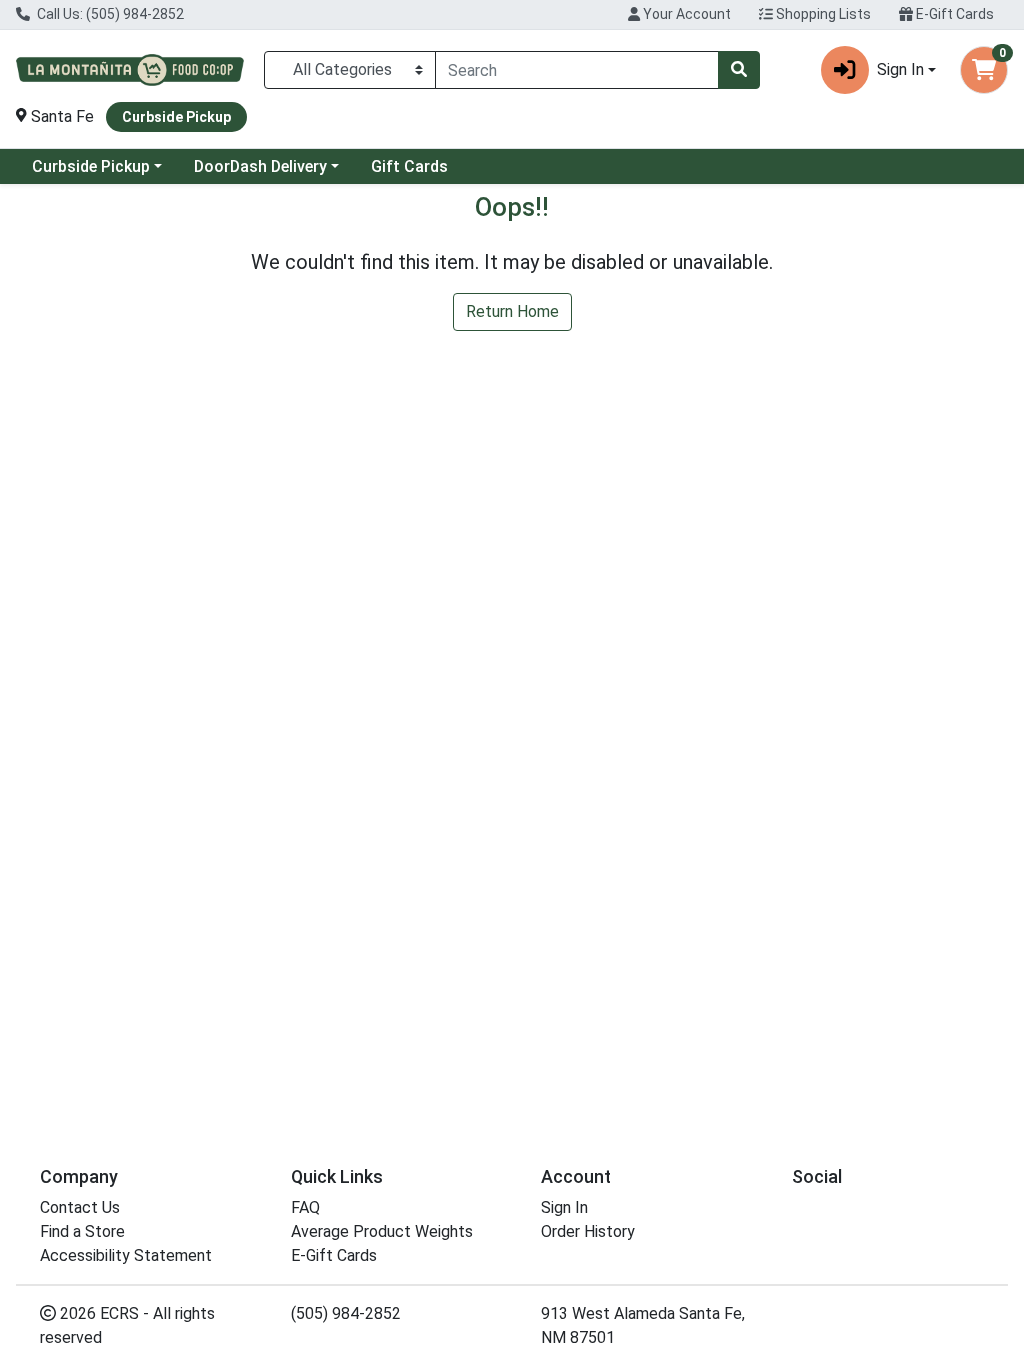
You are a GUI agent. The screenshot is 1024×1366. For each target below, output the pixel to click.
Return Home (512, 311)
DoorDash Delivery (260, 166)
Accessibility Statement (126, 1255)
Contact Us (80, 1207)
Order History (588, 1231)
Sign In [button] (900, 69)
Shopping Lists (822, 14)
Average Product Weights (382, 1231)
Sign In (564, 1207)
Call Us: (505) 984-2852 (109, 14)
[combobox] (577, 70)
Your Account (685, 14)
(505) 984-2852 (346, 1313)
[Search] (739, 70)
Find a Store (82, 1231)
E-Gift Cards (953, 14)
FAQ (305, 1207)
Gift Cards (409, 166)
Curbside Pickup (91, 166)
